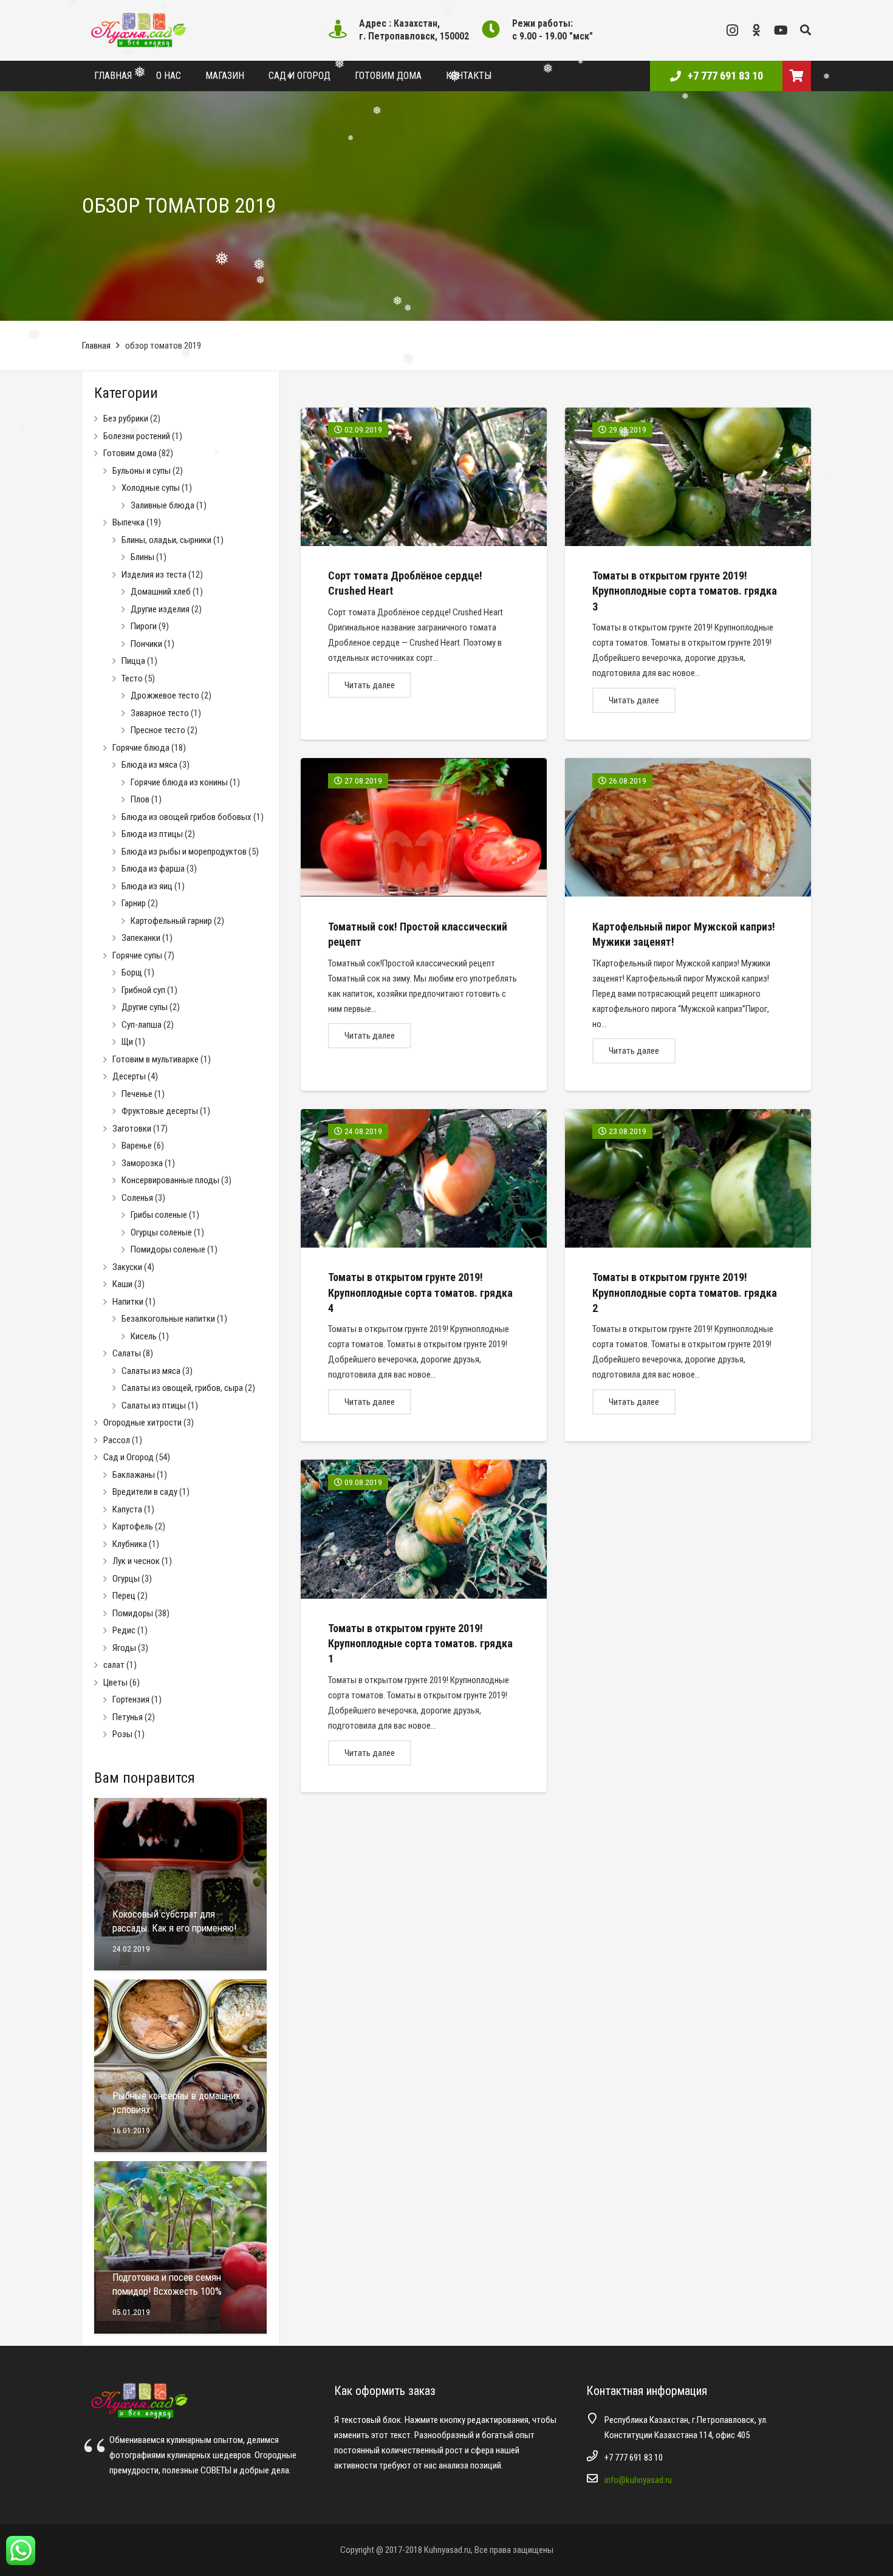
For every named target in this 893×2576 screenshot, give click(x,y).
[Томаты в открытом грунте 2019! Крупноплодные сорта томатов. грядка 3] (688, 574)
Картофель (133, 1526)
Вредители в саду (145, 1492)
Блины (142, 557)
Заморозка (142, 1163)
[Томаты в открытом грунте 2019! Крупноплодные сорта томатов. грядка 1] (424, 1626)
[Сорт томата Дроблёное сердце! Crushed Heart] (424, 574)
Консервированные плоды (170, 1180)
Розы (122, 1734)
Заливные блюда (163, 505)
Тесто (132, 678)
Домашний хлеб (161, 592)
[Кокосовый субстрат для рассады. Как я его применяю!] (180, 1884)
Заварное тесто (160, 713)
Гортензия (131, 1700)
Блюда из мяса (149, 765)
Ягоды (124, 1648)
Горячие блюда (141, 748)
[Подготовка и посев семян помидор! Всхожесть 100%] (180, 2247)
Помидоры (133, 1613)
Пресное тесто (158, 730)
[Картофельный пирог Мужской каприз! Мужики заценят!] (688, 924)
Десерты (129, 1076)
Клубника (130, 1544)
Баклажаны (134, 1475)
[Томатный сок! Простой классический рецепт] (424, 924)
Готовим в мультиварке (156, 1059)
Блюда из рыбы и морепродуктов (184, 852)
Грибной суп (143, 990)
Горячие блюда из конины (179, 782)
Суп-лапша (142, 1025)
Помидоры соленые (168, 1249)
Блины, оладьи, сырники (166, 540)
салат (114, 1665)
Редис (124, 1630)
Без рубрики (126, 419)
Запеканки (141, 938)
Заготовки (132, 1129)
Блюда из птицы (152, 834)
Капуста (127, 1509)
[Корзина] (797, 76)
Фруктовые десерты (160, 1111)
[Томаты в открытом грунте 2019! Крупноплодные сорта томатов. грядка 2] (688, 1276)
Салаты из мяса (151, 1371)
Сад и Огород (128, 1457)
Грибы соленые (159, 1215)
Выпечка (128, 522)
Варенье (137, 1146)
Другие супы (145, 1007)
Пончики (146, 644)
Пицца (133, 661)
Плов (140, 799)
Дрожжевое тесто (165, 695)
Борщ (132, 972)
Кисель (144, 1336)
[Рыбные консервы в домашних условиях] (180, 2066)
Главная (96, 346)
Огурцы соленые (161, 1232)
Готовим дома (130, 453)
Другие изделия (160, 609)
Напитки (128, 1302)
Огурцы (126, 1579)
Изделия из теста (154, 575)
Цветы (115, 1683)
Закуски (127, 1267)
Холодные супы (151, 488)
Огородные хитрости (142, 1423)
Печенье (137, 1094)
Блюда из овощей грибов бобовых (186, 817)
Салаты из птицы (154, 1406)
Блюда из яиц (147, 886)
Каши (122, 1284)
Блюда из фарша (153, 869)
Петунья (128, 1717)
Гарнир (134, 903)
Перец (124, 1596)
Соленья (137, 1198)
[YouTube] (781, 30)
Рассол (117, 1440)
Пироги (144, 626)
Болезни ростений (137, 436)
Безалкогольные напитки (168, 1319)
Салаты (127, 1353)
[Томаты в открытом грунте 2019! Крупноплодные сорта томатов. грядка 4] (424, 1276)
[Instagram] (732, 30)
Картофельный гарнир (171, 921)
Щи (127, 1042)
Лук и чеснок (136, 1561)
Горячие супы (137, 955)
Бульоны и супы (142, 471)
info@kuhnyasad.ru (638, 2480)
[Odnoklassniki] (756, 30)
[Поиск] (806, 30)
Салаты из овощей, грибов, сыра (182, 1388)
